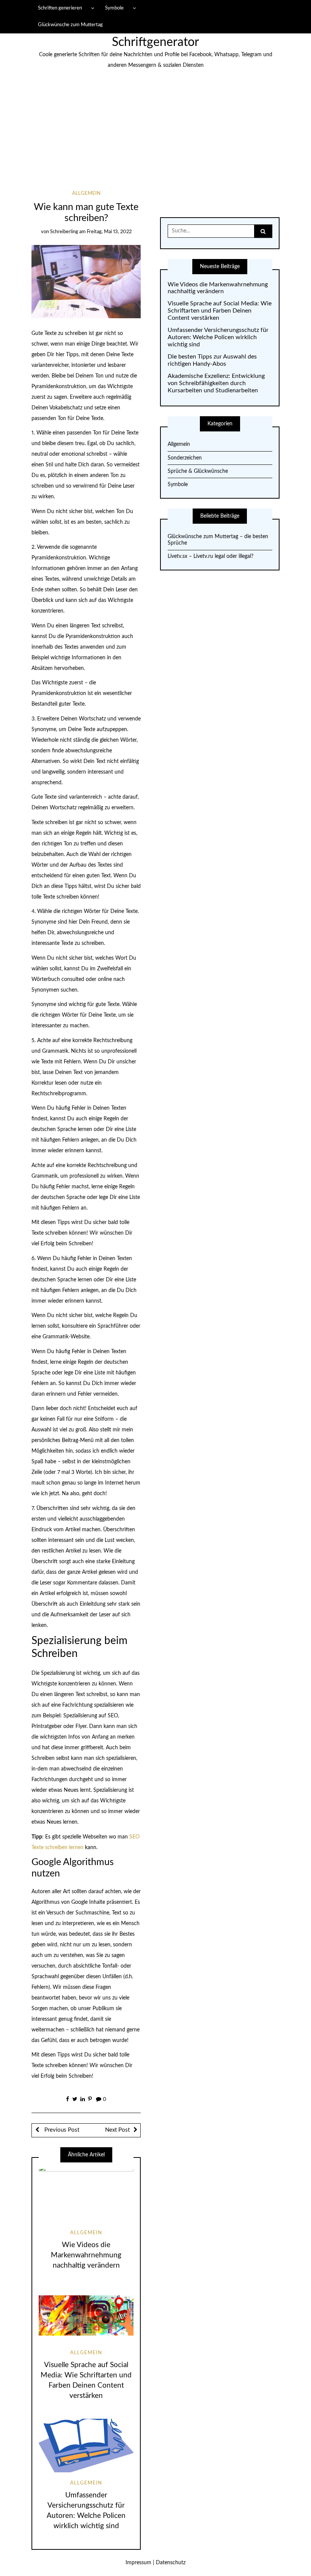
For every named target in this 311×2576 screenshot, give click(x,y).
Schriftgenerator (155, 42)
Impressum (138, 2563)
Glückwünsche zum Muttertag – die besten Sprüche (218, 540)
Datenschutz (171, 2563)
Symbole (114, 8)
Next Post (117, 2130)
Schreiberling (64, 232)
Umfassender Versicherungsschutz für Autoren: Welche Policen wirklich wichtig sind (218, 337)
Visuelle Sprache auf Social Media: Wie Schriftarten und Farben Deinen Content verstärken (220, 311)
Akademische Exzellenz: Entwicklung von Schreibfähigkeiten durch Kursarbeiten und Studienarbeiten (216, 383)
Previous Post (61, 2130)
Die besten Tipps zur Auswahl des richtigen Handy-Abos (212, 360)
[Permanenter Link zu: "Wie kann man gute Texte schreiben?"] (86, 281)
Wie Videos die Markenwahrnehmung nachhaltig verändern (86, 2255)
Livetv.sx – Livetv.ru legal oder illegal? (210, 556)
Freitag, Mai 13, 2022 (109, 232)
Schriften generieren (60, 8)
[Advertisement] (155, 134)
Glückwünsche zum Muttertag (70, 25)
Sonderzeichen (185, 458)
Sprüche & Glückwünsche (198, 471)
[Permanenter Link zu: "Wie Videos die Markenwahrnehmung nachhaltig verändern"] (86, 2195)
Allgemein (86, 193)
